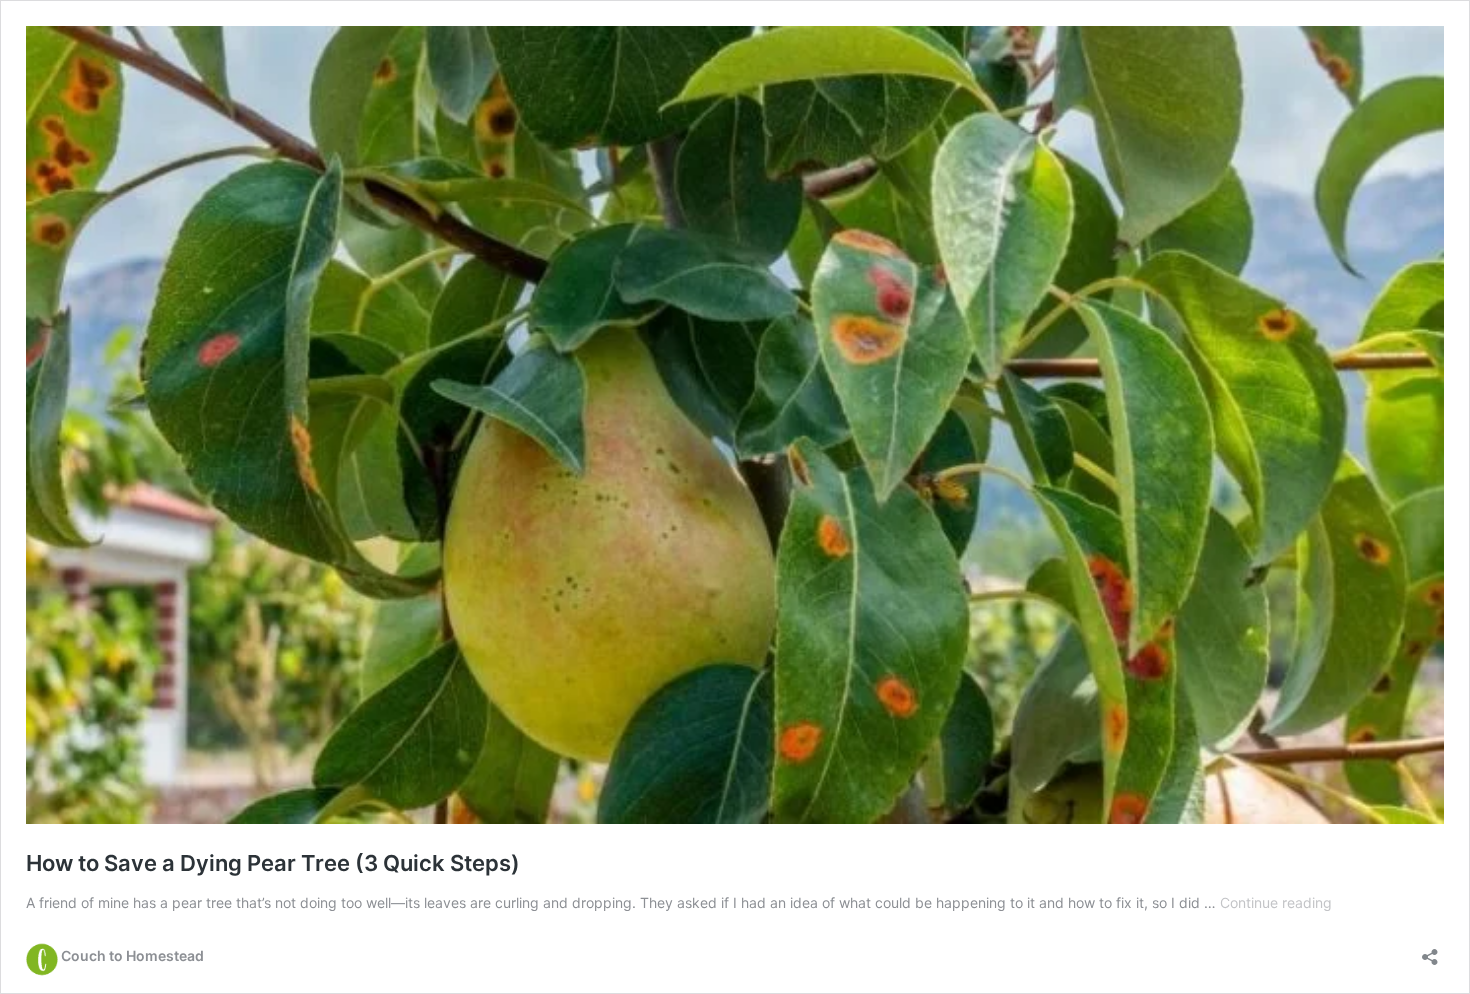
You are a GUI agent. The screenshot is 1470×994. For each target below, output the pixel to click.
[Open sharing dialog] (1430, 950)
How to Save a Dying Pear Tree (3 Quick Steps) (273, 863)
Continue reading (1276, 902)
